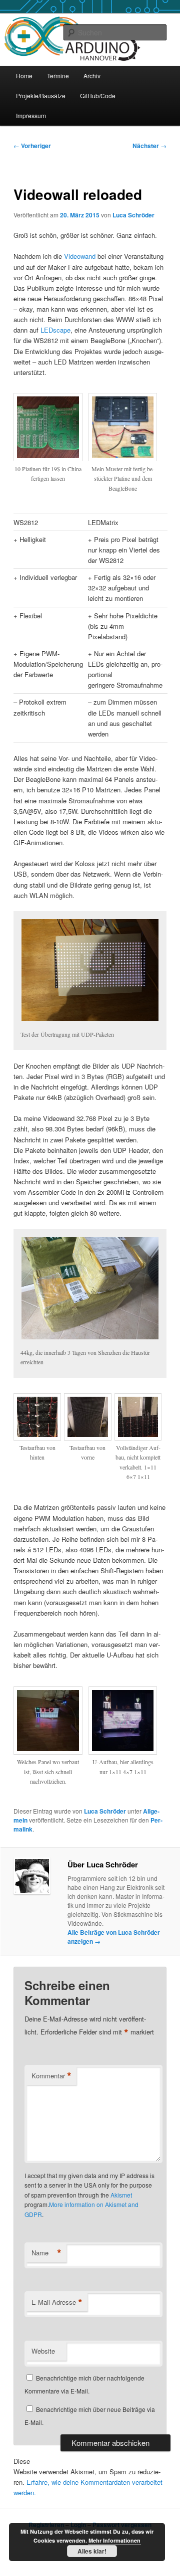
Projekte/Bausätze (41, 95)
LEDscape (55, 330)
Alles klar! (92, 2551)
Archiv (92, 76)
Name (46, 2253)
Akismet (121, 2195)
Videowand (80, 256)
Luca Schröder (133, 215)
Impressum (31, 115)
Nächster (149, 146)
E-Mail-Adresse (57, 2302)
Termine (58, 76)
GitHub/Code (98, 95)
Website (43, 2351)
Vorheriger (32, 146)
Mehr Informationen (114, 2540)
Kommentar (51, 2076)
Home (24, 76)
